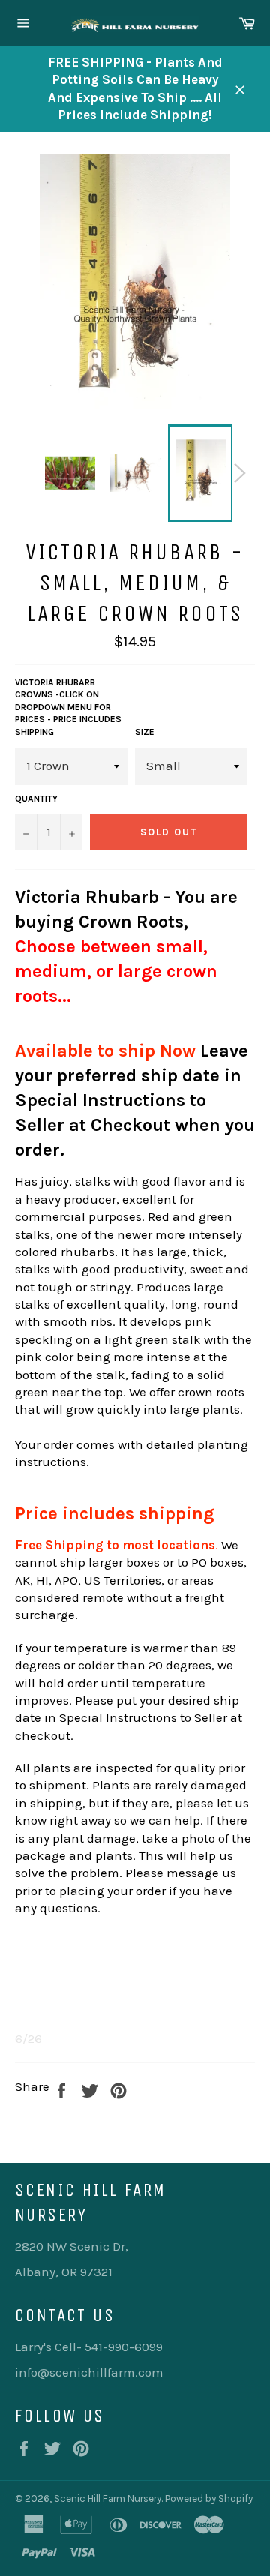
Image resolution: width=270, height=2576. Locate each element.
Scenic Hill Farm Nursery (108, 2498)
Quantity (36, 799)
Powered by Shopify (209, 2498)
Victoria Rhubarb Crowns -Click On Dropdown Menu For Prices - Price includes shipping (68, 707)
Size (145, 732)
